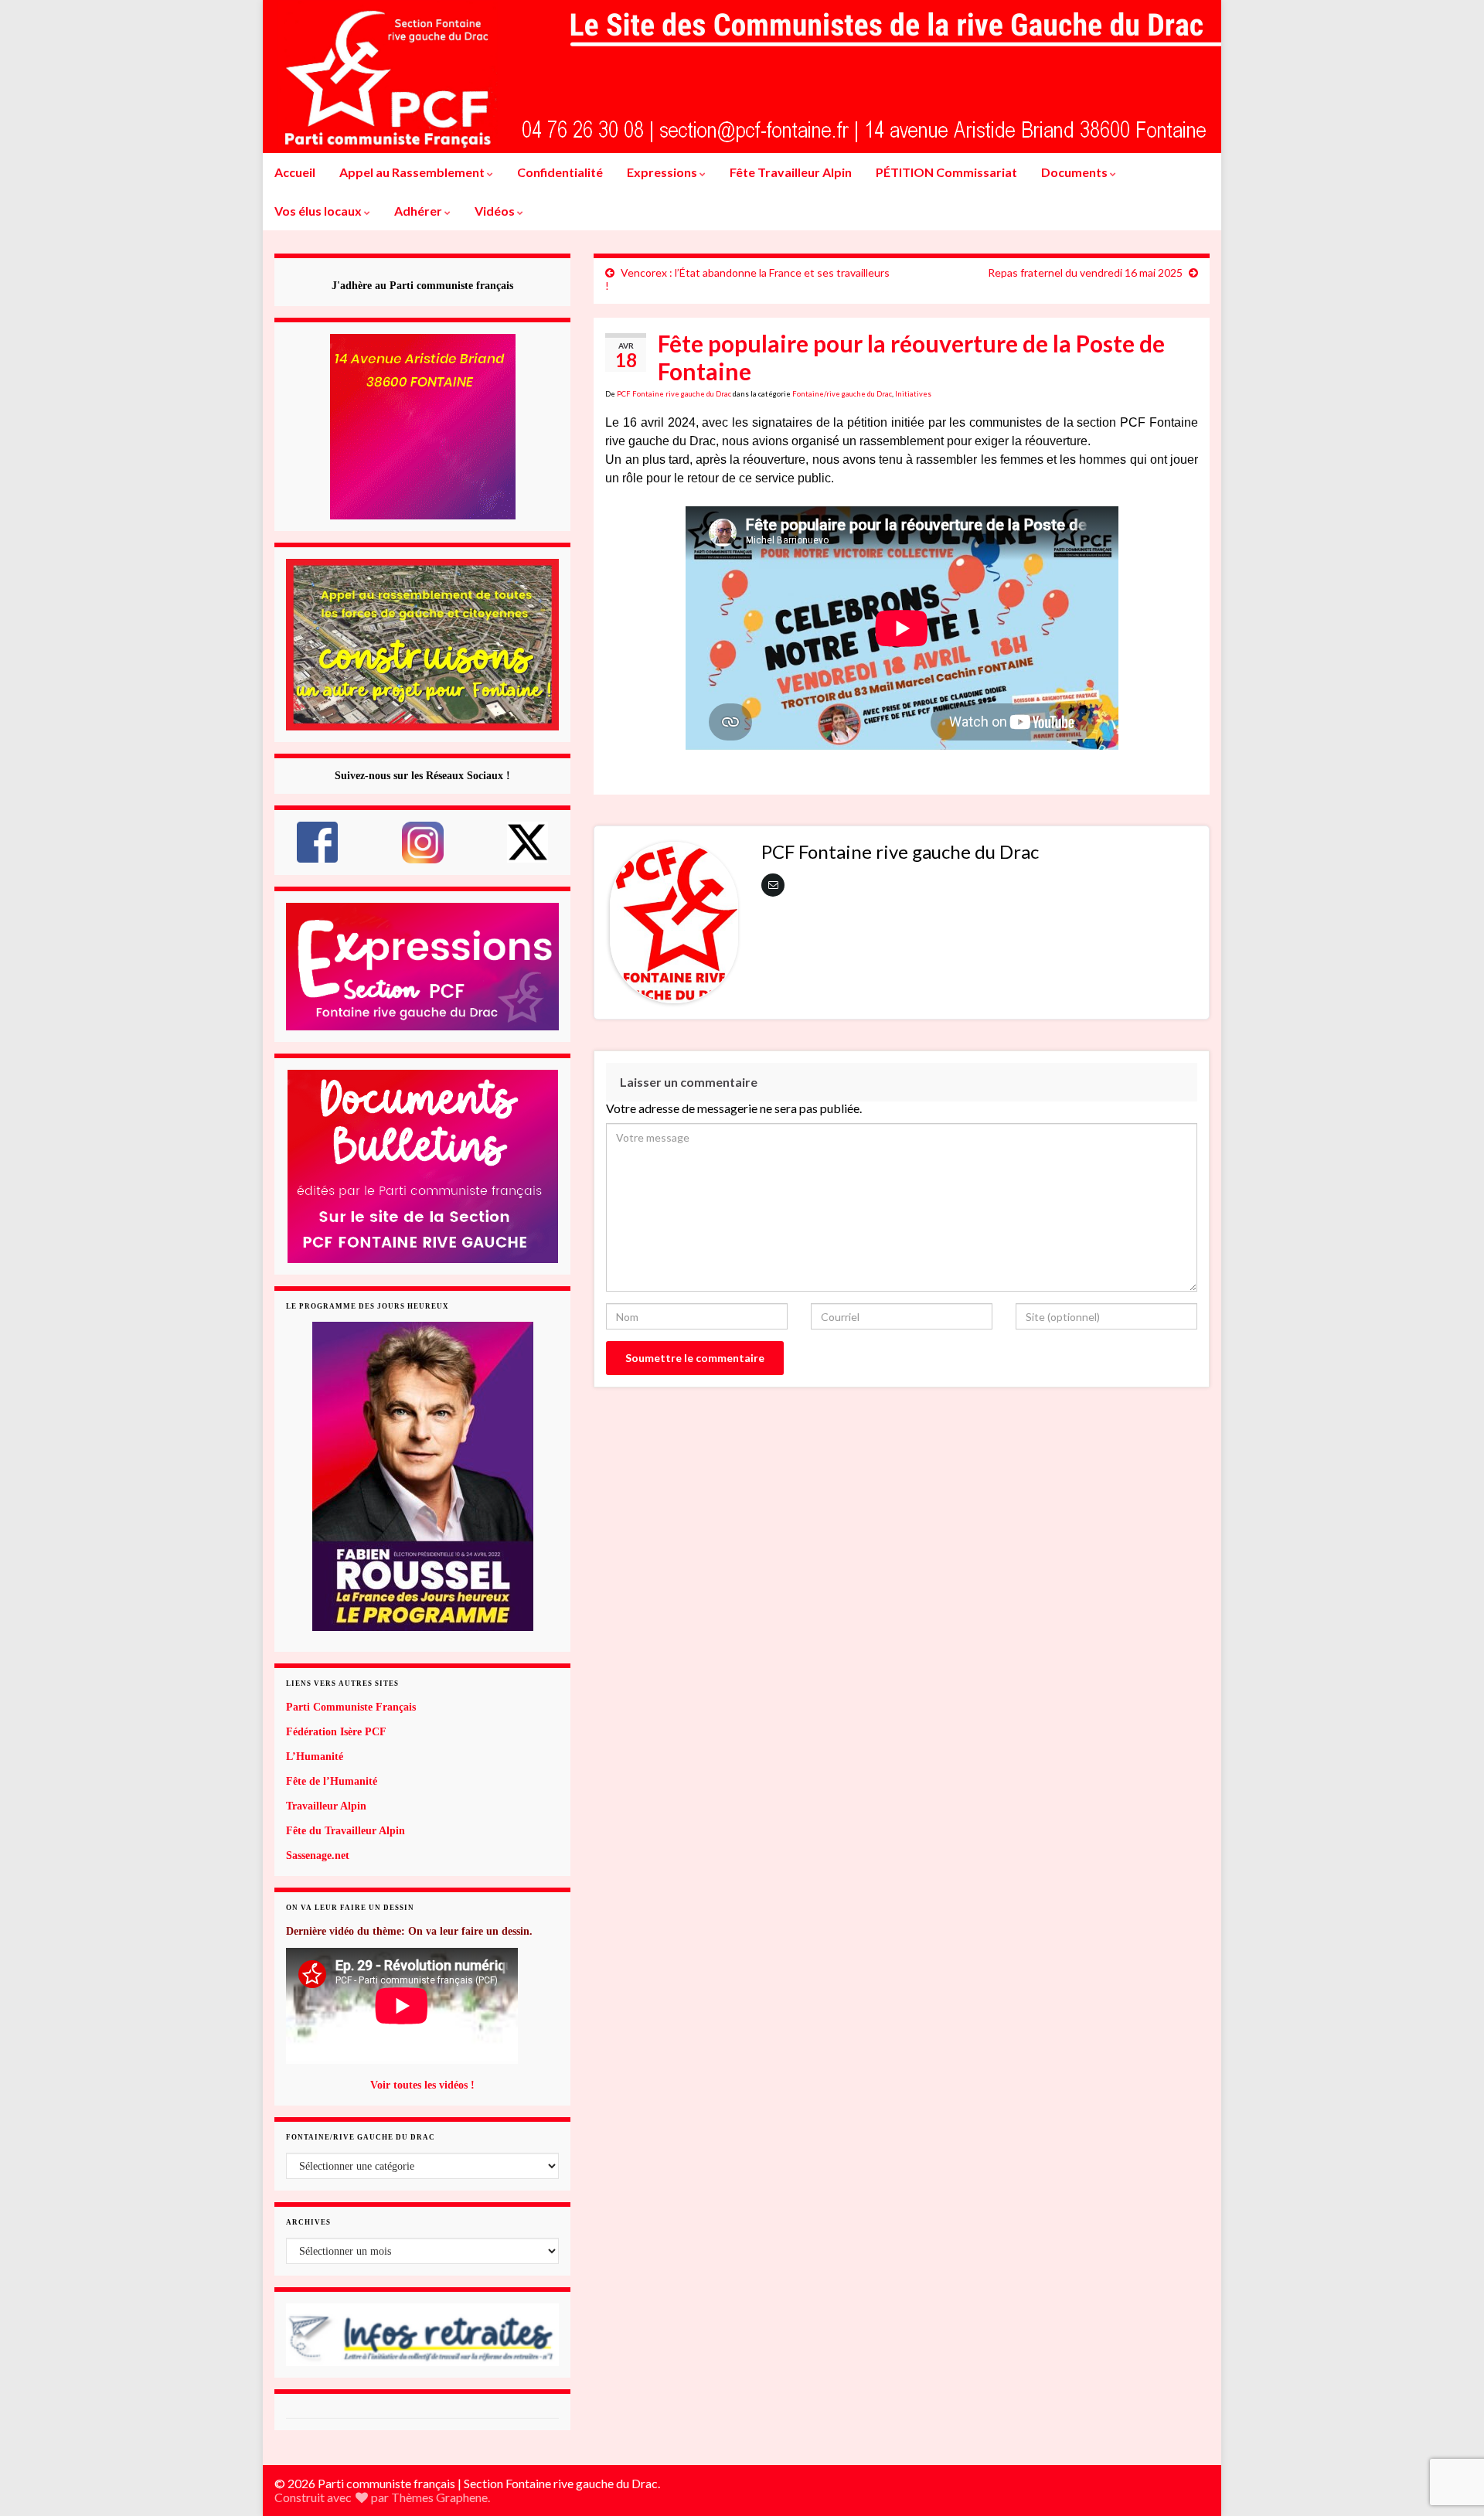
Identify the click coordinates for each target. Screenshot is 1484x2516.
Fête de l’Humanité (332, 1781)
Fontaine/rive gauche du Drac (842, 394)
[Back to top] (1449, 2424)
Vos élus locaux (319, 211)
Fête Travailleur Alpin (791, 172)
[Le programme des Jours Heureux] (422, 1476)
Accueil (295, 172)
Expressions (663, 172)
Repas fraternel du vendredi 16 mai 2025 (1085, 272)
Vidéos (496, 211)
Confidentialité (560, 172)
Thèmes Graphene (439, 2497)
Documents (1076, 172)
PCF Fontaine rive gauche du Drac (674, 394)
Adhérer (419, 211)
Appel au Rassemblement (413, 172)
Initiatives (913, 394)
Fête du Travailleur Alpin (345, 1831)
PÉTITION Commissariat (946, 172)
